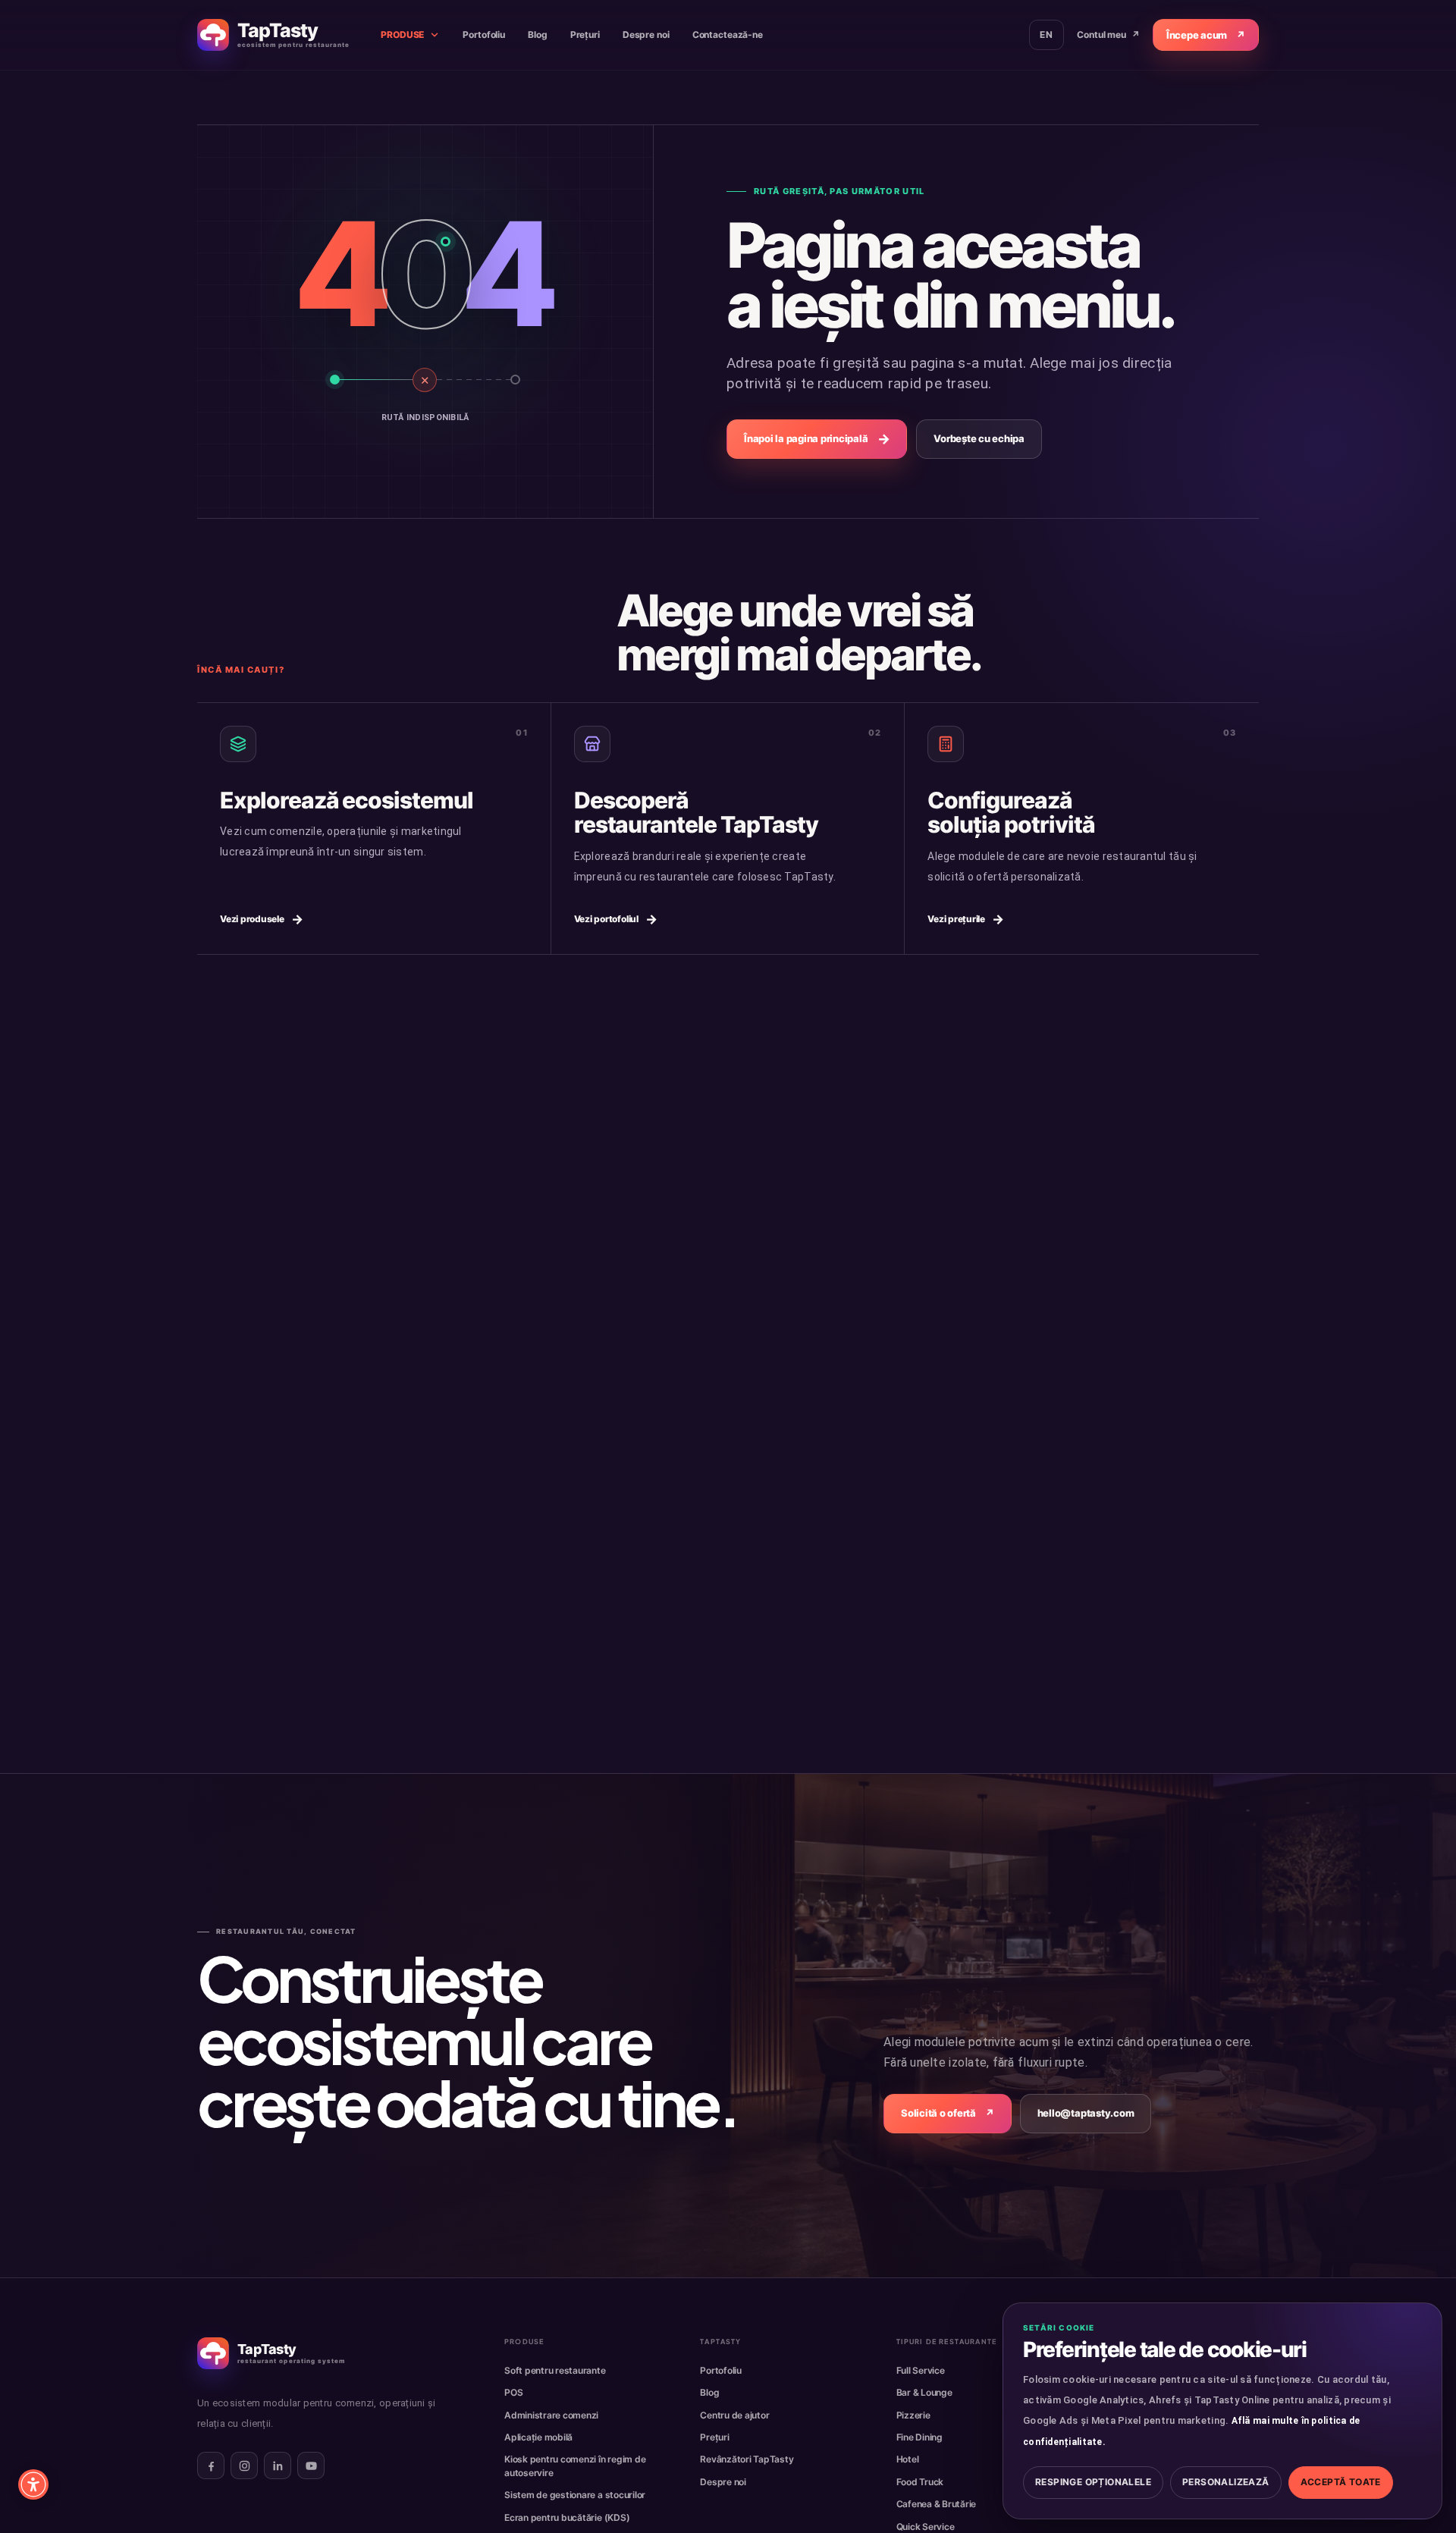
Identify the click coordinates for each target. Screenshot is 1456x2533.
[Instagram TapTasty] (244, 2466)
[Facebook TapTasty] (211, 2466)
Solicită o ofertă (948, 2113)
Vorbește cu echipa (979, 438)
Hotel (908, 2459)
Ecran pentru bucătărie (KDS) (567, 2517)
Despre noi (646, 35)
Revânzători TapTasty (747, 2459)
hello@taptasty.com (1086, 2113)
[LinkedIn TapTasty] (278, 2466)
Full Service (921, 2370)
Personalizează (1226, 2482)
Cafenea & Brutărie (937, 2504)
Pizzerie (913, 2415)
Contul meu (1108, 35)
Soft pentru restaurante (555, 2370)
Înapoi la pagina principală (817, 439)
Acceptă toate (1341, 2482)
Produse (402, 35)
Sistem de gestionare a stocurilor (575, 2495)
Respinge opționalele (1093, 2482)
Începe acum (1206, 35)
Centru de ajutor (734, 2415)
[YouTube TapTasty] (311, 2466)
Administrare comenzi (551, 2415)
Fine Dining (919, 2437)
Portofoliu (484, 35)
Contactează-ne (728, 35)
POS (513, 2392)
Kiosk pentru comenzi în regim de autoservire (575, 2466)
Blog (538, 35)
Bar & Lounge (924, 2392)
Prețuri (585, 35)
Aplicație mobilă (538, 2437)
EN (1046, 35)
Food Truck (920, 2482)
